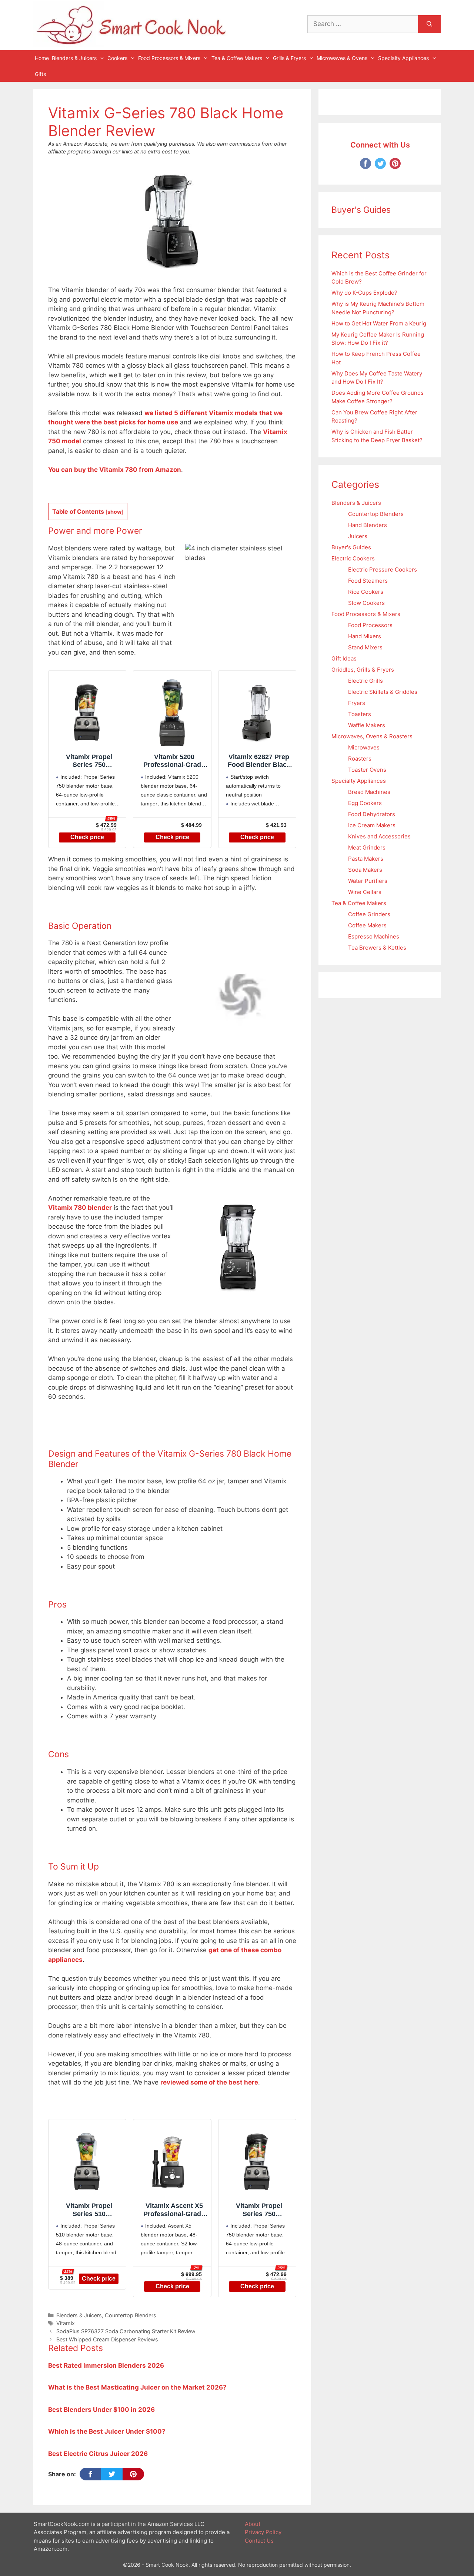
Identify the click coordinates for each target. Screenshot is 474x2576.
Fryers (357, 703)
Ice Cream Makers (372, 825)
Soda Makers (365, 870)
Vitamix (66, 2323)
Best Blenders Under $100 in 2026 (101, 2410)
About (253, 2524)
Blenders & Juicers (74, 58)
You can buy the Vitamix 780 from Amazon (115, 470)
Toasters (360, 714)
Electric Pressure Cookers (383, 569)
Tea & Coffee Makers (237, 58)
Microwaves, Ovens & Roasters (372, 736)
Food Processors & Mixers (169, 58)
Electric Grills (365, 681)
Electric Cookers (353, 558)
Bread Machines (369, 792)
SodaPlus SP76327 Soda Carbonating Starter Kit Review (126, 2331)
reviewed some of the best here (209, 2082)
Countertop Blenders (131, 2315)
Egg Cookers (365, 803)
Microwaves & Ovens (342, 58)
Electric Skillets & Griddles (383, 692)
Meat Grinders (367, 847)
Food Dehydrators (372, 814)
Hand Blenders (368, 525)
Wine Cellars (365, 892)
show (114, 512)
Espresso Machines (374, 936)
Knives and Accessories (379, 836)
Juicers (358, 536)
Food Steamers (368, 581)
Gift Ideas (344, 658)
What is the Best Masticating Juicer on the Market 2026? (137, 2387)
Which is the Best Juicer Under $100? (107, 2431)
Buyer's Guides (351, 547)
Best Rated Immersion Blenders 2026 (106, 2365)
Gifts (40, 74)
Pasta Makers (366, 859)
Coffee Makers (367, 925)
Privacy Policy (263, 2532)
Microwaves (364, 747)
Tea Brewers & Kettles (377, 948)
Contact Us (259, 2541)
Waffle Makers (367, 725)
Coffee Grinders (369, 914)
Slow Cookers (366, 603)
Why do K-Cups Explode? (364, 293)
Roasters (360, 759)
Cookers (117, 58)
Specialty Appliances (403, 58)
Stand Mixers (365, 647)
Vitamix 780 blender (80, 1208)
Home (42, 58)
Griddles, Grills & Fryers (363, 670)
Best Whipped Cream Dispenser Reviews (107, 2339)
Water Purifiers (368, 881)
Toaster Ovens (367, 770)
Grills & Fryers (289, 58)
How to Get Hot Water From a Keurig (379, 323)
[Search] (429, 24)
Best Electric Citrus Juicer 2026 (98, 2454)
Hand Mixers (365, 636)
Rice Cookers (366, 592)
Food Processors (370, 625)
